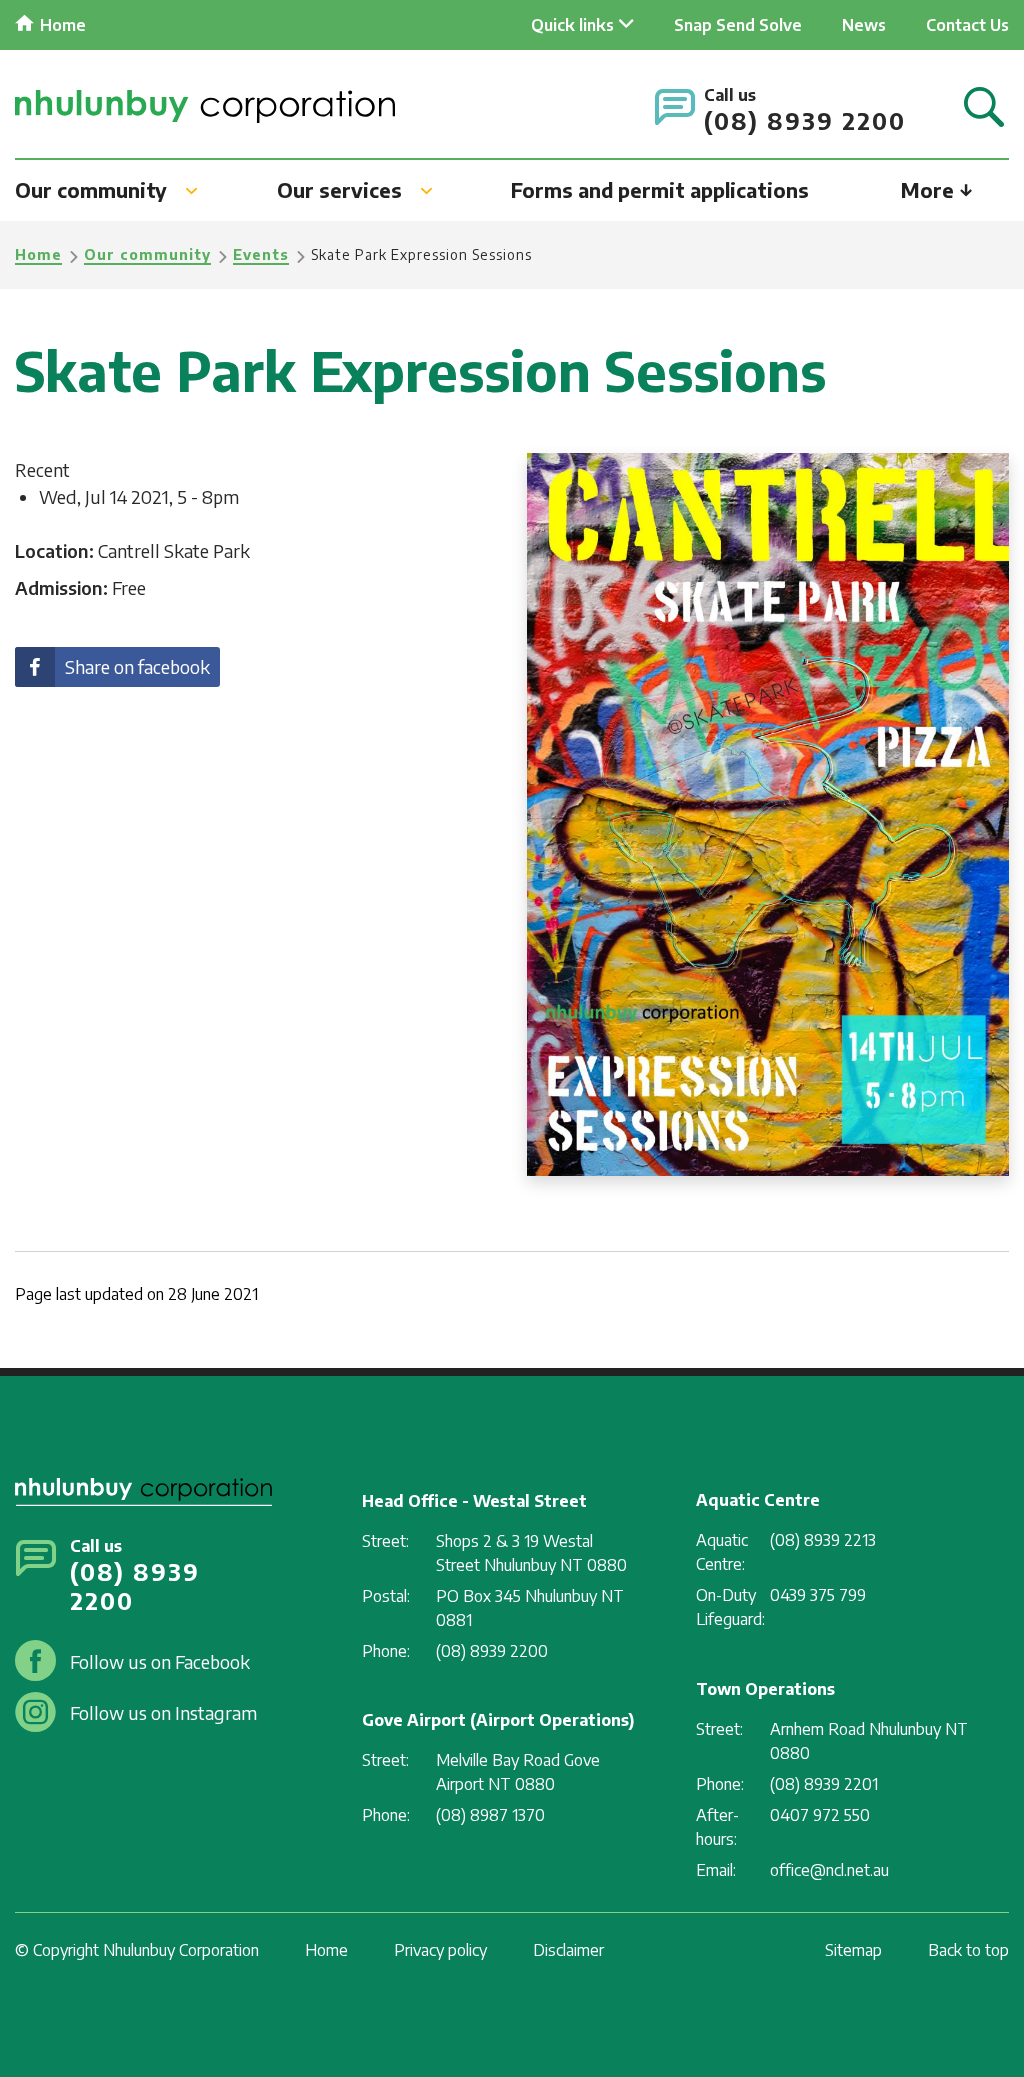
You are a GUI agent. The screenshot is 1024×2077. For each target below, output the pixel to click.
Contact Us (967, 25)
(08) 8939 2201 (824, 1784)
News (864, 25)
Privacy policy (440, 1950)
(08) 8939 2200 (805, 120)
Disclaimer (568, 1950)
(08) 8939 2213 (823, 1540)
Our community (91, 189)
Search (984, 108)
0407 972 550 (820, 1815)
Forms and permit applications (660, 189)
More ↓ (937, 189)
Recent (42, 469)
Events (261, 254)
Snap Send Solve (738, 25)
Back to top (968, 1950)
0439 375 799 (818, 1595)
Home (63, 25)
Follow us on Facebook (160, 1661)
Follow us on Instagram (163, 1712)
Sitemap (853, 1950)
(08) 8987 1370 (490, 1815)
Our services (339, 189)
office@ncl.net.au (829, 1870)
